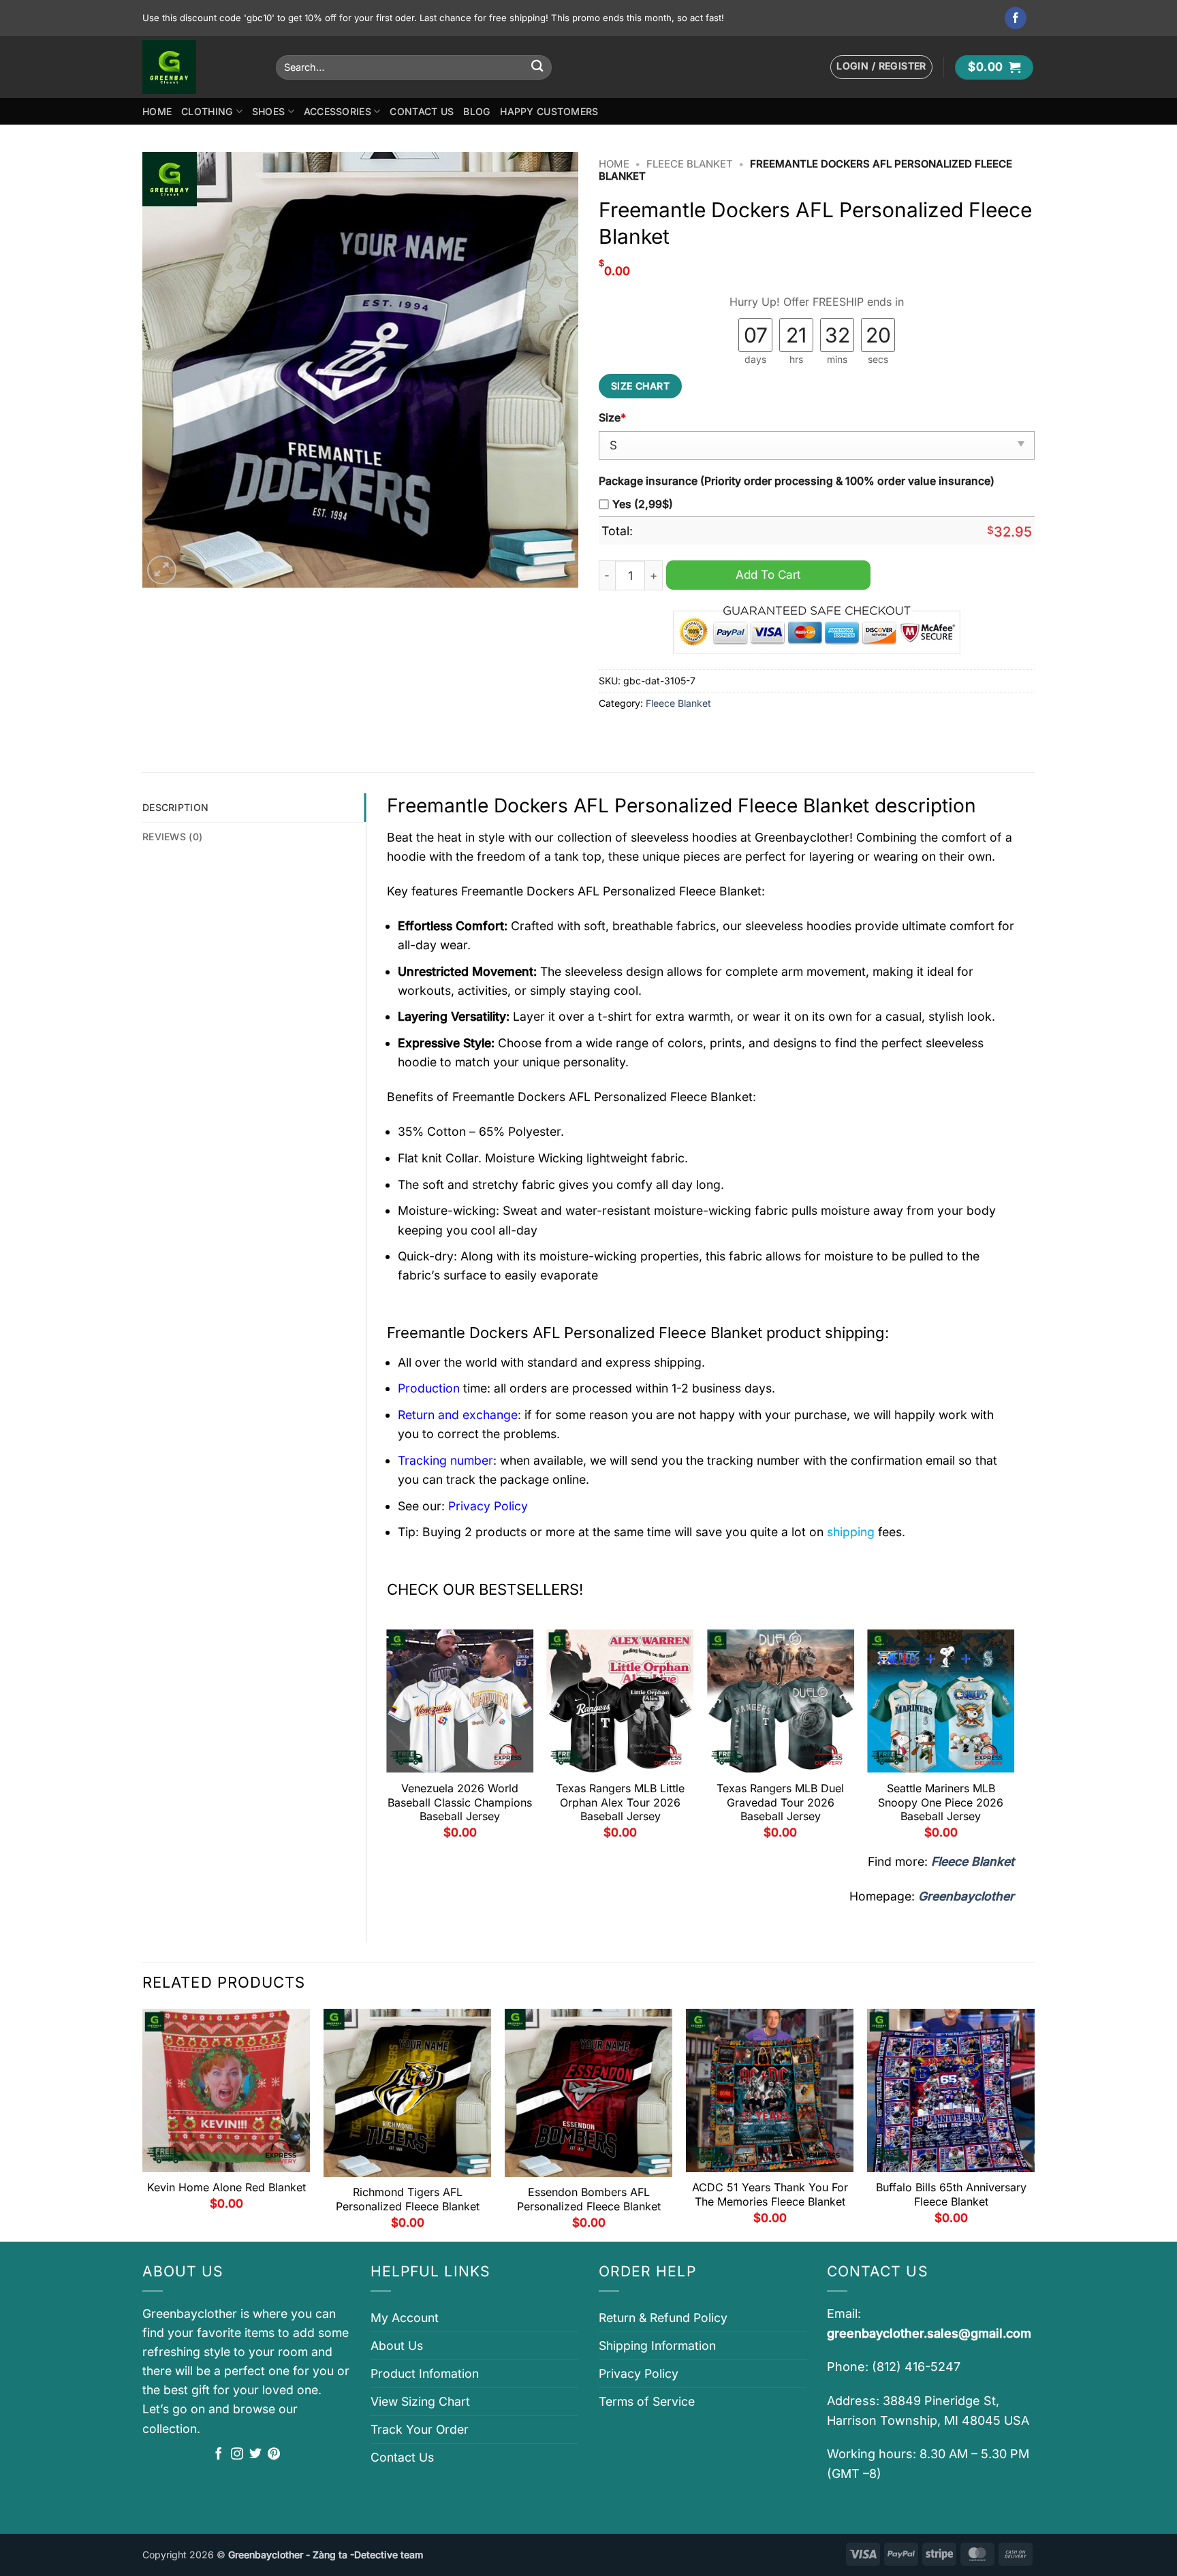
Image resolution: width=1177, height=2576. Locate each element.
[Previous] (388, 1739)
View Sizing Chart (420, 2401)
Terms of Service (647, 2401)
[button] (881, 67)
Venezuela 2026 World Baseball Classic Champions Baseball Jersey (460, 1802)
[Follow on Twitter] (255, 2455)
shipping (851, 1532)
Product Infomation (425, 2373)
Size (612, 418)
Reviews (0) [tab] (172, 837)
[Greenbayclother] (199, 67)
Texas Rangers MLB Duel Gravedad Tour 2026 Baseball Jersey (780, 1802)
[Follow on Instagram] (237, 2455)
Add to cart (768, 574)
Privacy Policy (639, 2373)
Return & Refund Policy (663, 2318)
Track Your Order (420, 2429)
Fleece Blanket (690, 164)
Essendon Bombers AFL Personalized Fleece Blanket (589, 2199)
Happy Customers (549, 111)
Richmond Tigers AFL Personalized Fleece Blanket (408, 2199)
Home (157, 111)
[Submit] (537, 67)
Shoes (268, 111)
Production (429, 1388)
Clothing (207, 111)
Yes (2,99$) (643, 504)
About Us (397, 2346)
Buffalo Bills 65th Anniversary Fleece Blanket (951, 2194)
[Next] (1014, 1739)
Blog (477, 111)
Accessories (338, 111)
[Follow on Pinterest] (274, 2455)
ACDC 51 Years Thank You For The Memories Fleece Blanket (770, 2194)
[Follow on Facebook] (1016, 18)
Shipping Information (657, 2346)
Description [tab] (175, 807)
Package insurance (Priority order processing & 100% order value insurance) (797, 481)
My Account (405, 2318)
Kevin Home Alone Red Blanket (226, 2187)
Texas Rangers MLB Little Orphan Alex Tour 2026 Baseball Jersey (620, 1802)
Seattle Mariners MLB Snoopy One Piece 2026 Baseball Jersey (941, 1802)
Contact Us (422, 111)
